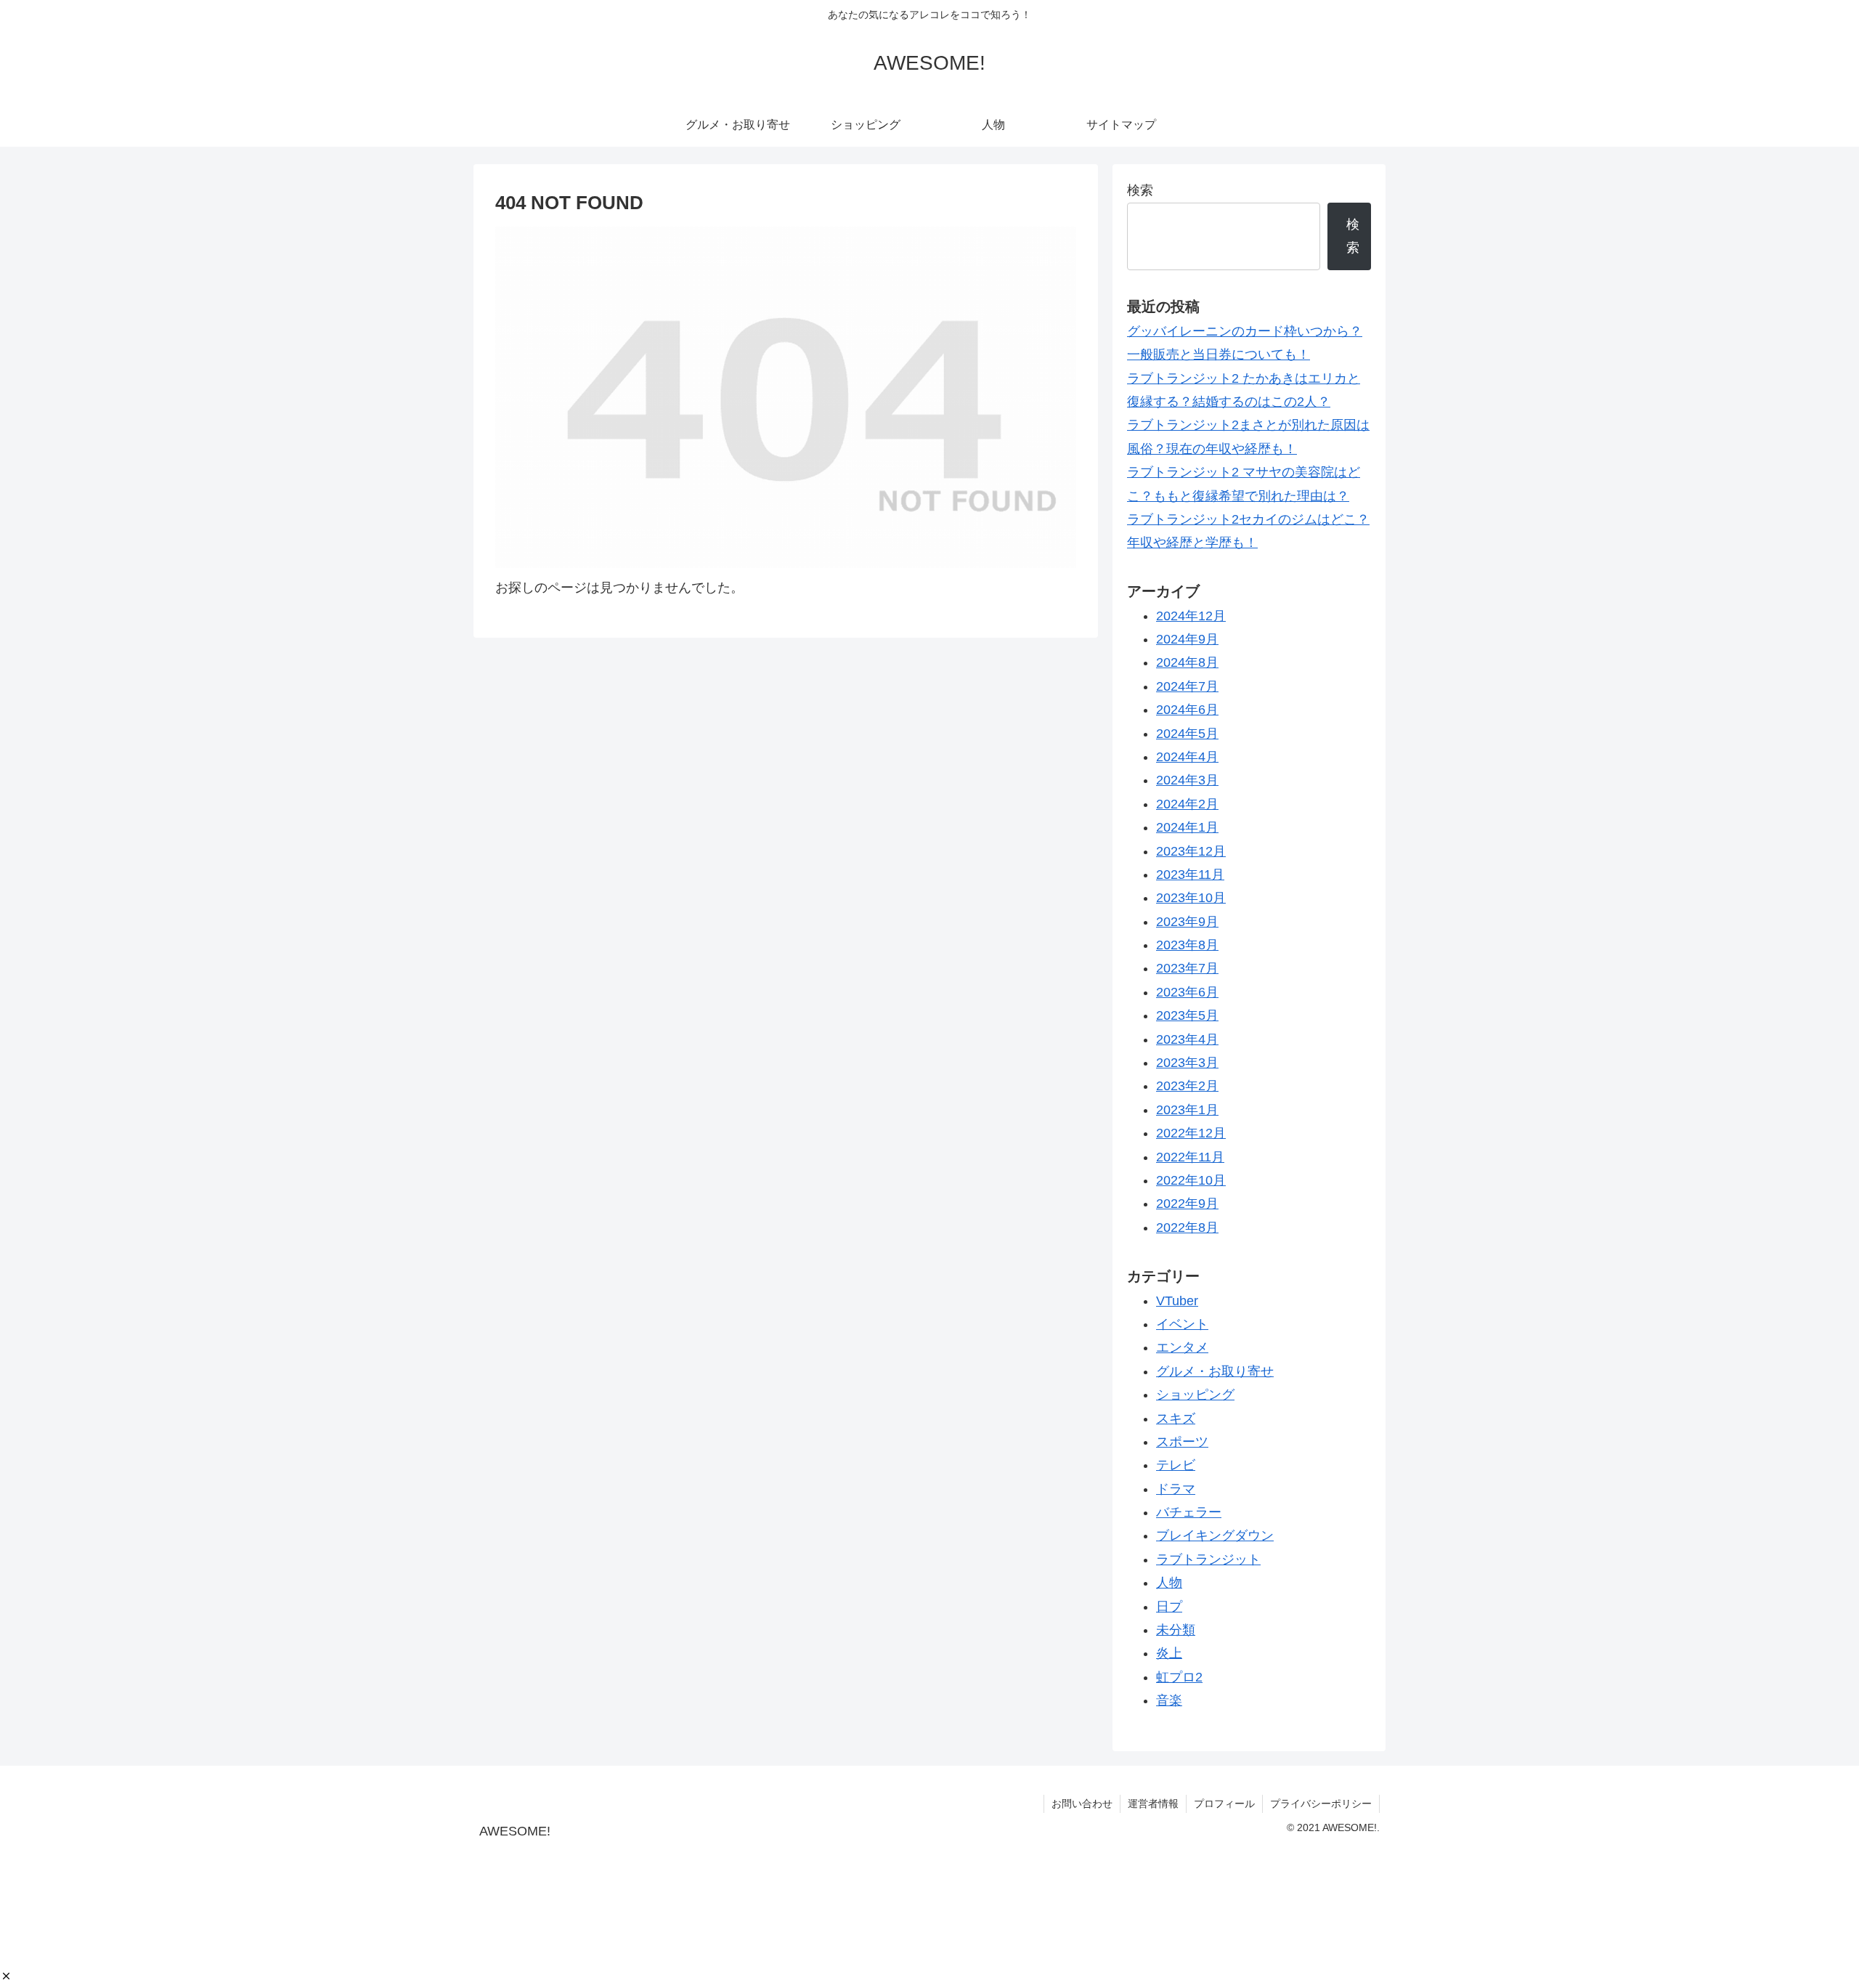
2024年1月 (1187, 828)
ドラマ (1176, 1489)
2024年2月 (1187, 804)
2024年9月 (1187, 640)
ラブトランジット (1208, 1559)
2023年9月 (1187, 922)
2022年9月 (1187, 1204)
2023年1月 (1187, 1110)
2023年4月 (1187, 1039)
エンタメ (1182, 1348)
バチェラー (1189, 1513)
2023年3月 (1187, 1063)
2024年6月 (1187, 710)
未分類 (1176, 1631)
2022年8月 (1187, 1228)
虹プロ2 (1179, 1677)
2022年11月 (1190, 1157)
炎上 (1169, 1654)
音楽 (1169, 1701)
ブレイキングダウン (1215, 1536)
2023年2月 (1187, 1087)
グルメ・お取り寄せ (1215, 1371)
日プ (1169, 1607)
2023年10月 (1191, 898)
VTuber (1177, 1301)
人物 (1169, 1583)
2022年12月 (1191, 1134)
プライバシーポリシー (1321, 1804)
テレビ (1176, 1466)
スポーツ (1182, 1443)
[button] (6, 1976)
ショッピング (1195, 1395)
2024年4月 (1187, 758)
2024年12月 (1191, 616)
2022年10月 (1191, 1181)
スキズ (1176, 1419)
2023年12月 (1191, 851)
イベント (1182, 1325)
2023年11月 (1190, 875)
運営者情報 (1153, 1804)
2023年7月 (1187, 969)
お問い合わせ (1082, 1804)
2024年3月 (1187, 781)
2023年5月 (1187, 1016)
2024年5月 (1187, 734)
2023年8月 (1187, 946)
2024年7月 (1187, 686)
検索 (1140, 190)
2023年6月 (1187, 992)
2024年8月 (1187, 663)
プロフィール (1224, 1804)
